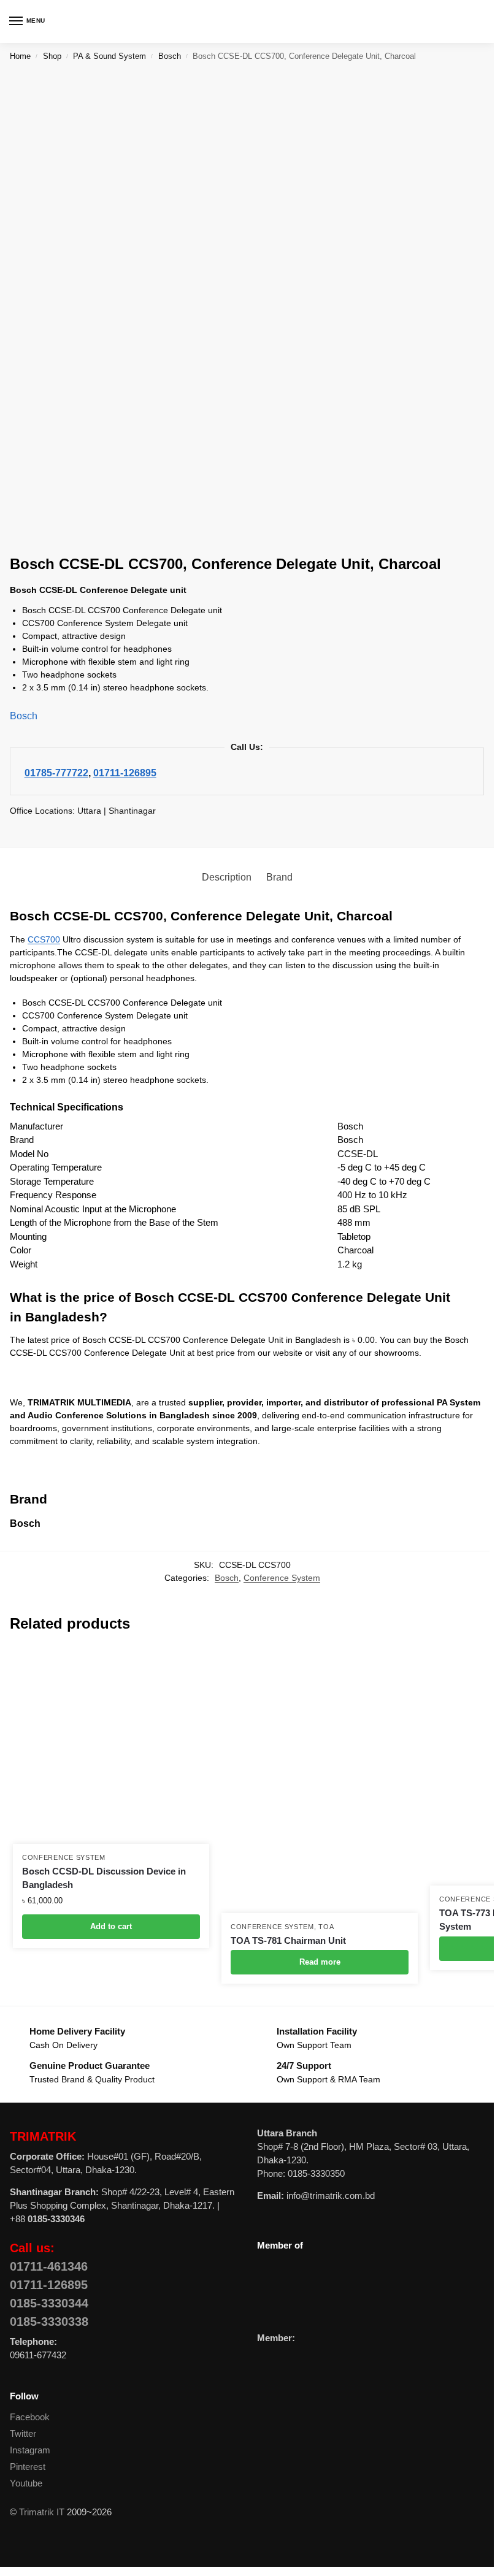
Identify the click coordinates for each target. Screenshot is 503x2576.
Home (20, 56)
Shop (52, 56)
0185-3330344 (49, 2303)
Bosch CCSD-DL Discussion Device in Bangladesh (104, 1878)
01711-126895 (125, 773)
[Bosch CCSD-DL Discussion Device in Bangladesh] (111, 1746)
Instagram (30, 2450)
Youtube (26, 2483)
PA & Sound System (109, 56)
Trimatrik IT (42, 2512)
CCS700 (44, 939)
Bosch (170, 56)
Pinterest (28, 2467)
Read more (320, 1962)
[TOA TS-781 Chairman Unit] (320, 1780)
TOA (326, 1927)
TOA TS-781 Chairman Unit (288, 1940)
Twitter (23, 2434)
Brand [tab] (279, 877)
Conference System (282, 1578)
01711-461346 (49, 2266)
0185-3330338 (49, 2322)
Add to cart (111, 1926)
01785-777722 (56, 773)
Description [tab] (227, 877)
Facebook (30, 2417)
